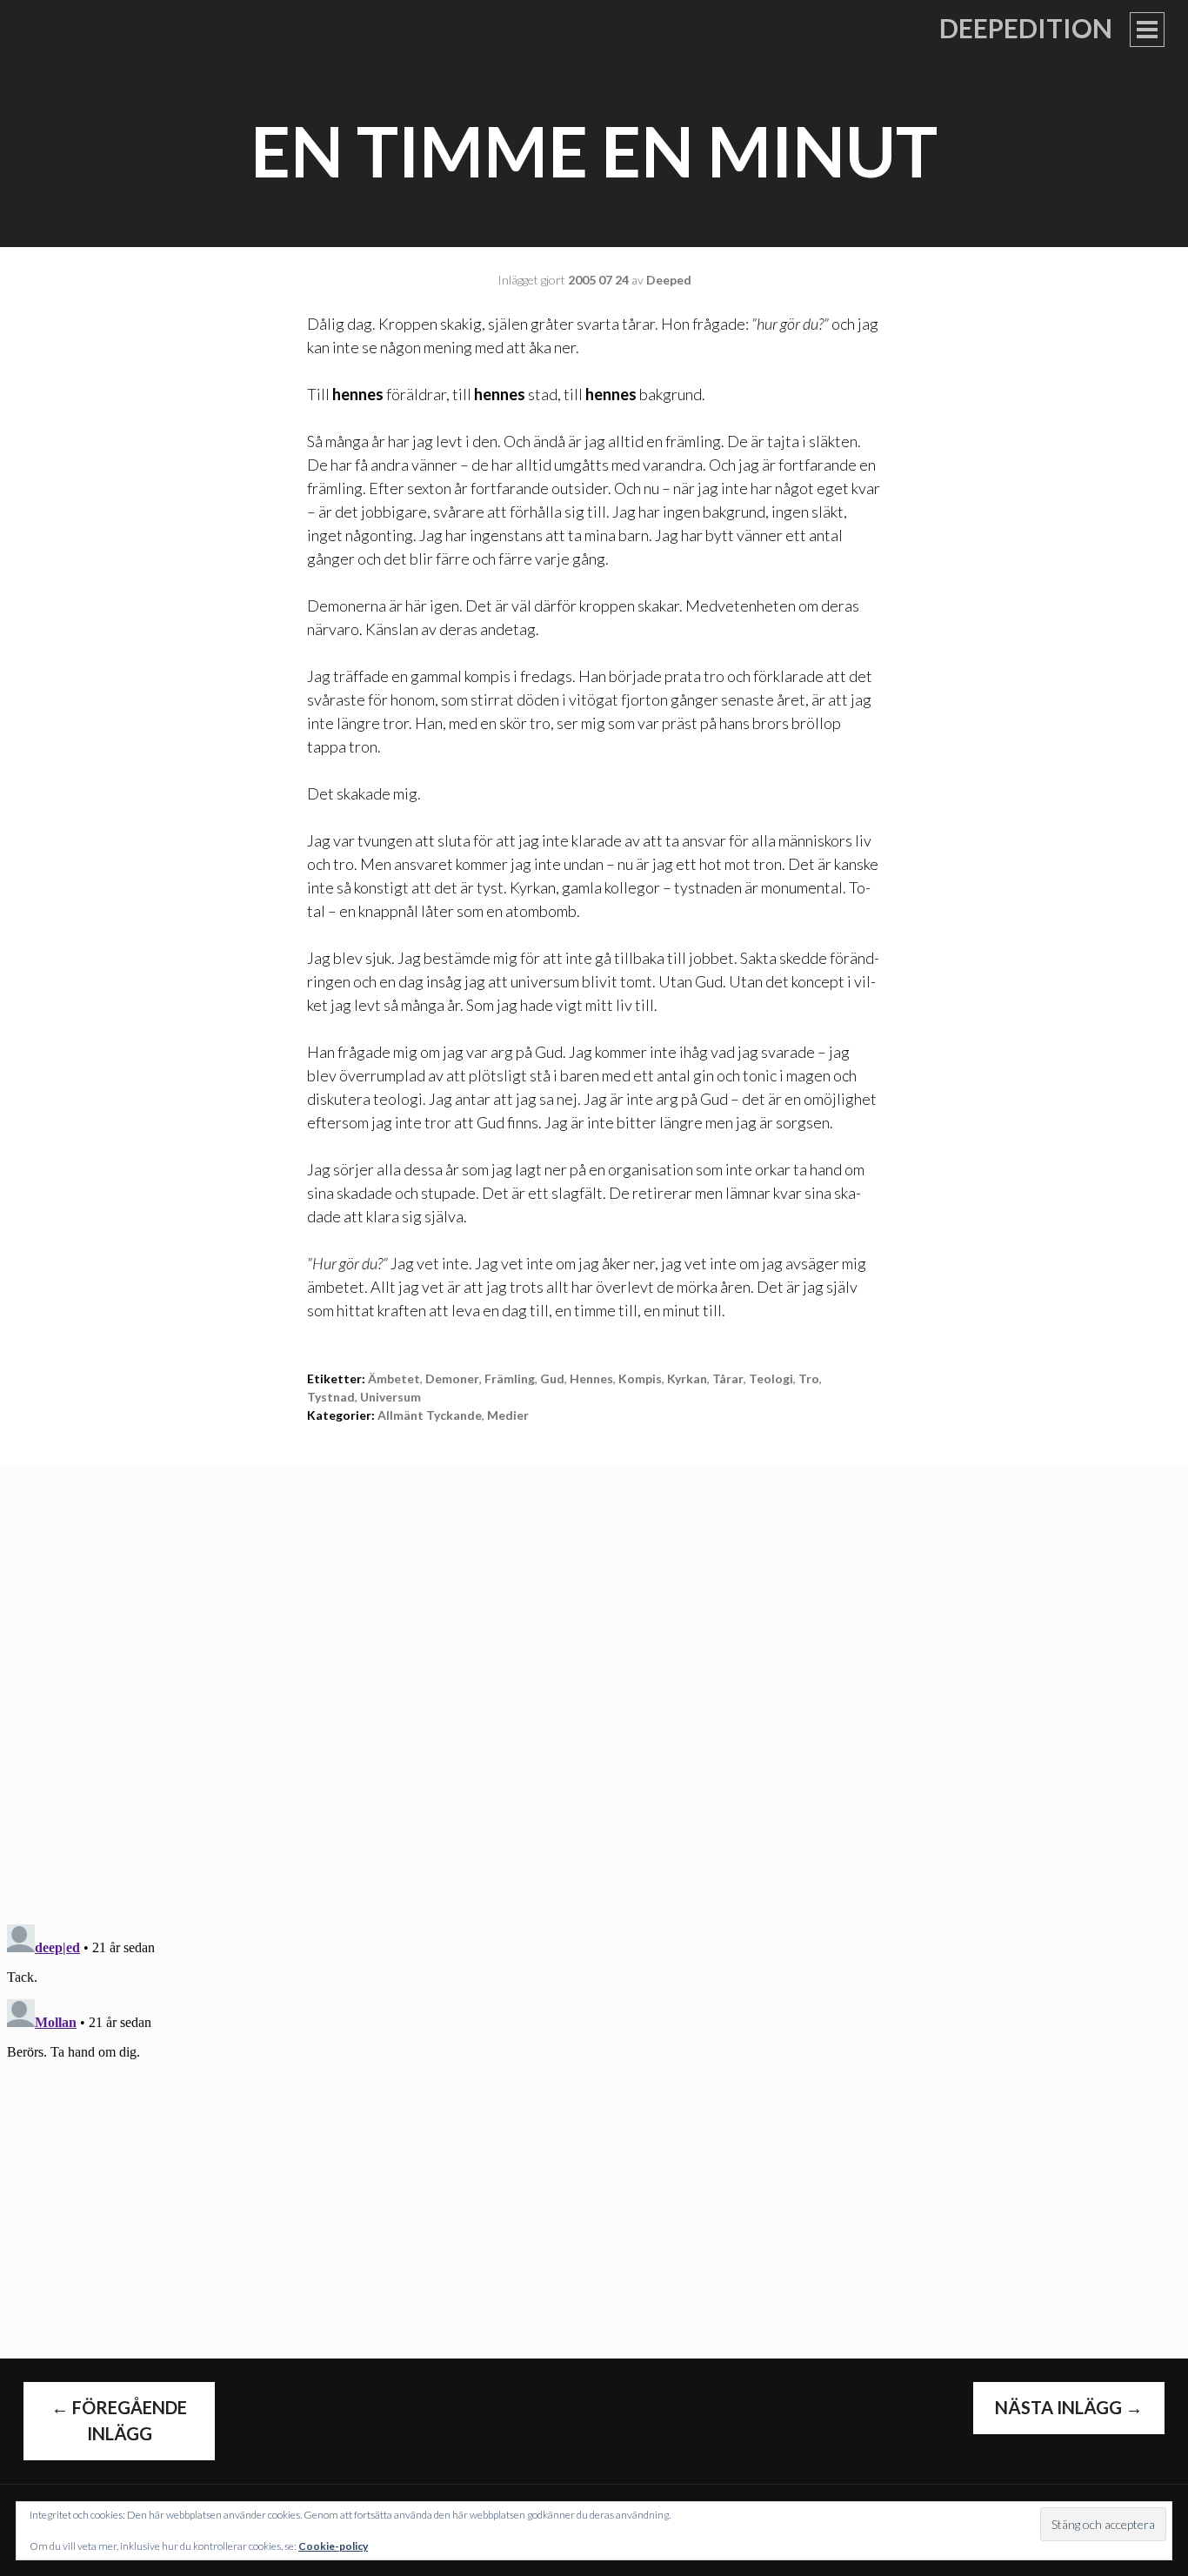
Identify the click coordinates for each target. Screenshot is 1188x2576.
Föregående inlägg (119, 2420)
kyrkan (687, 1378)
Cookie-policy (333, 2546)
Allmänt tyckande (430, 1415)
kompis (640, 1378)
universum (390, 1397)
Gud (552, 1378)
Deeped (669, 280)
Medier (508, 1415)
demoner (452, 1378)
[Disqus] (594, 1683)
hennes (591, 1378)
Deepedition (1026, 28)
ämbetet (394, 1378)
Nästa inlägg (1069, 2407)
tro (809, 1378)
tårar (728, 1378)
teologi (771, 1378)
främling (510, 1378)
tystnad (331, 1397)
